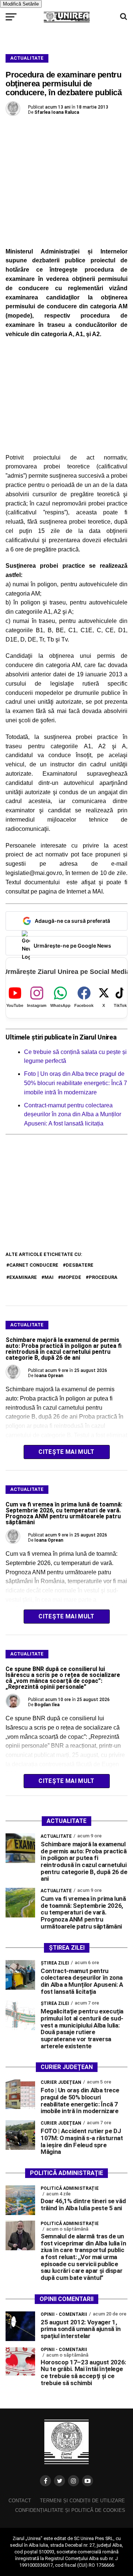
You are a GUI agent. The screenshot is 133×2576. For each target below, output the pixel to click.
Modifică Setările (21, 4)
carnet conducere (34, 1265)
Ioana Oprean (49, 1376)
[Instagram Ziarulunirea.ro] (74, 2481)
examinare (23, 1277)
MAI (49, 1277)
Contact (20, 2501)
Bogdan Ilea (47, 1705)
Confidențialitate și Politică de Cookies (70, 2510)
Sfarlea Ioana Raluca (57, 112)
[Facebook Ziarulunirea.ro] (45, 2481)
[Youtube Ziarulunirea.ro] (88, 2481)
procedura (103, 1277)
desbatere (80, 1265)
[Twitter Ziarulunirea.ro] (59, 2481)
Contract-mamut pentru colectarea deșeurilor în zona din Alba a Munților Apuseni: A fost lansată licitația (73, 1115)
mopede (71, 1277)
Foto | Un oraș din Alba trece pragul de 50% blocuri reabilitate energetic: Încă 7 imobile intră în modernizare (76, 1083)
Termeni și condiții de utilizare (82, 2501)
